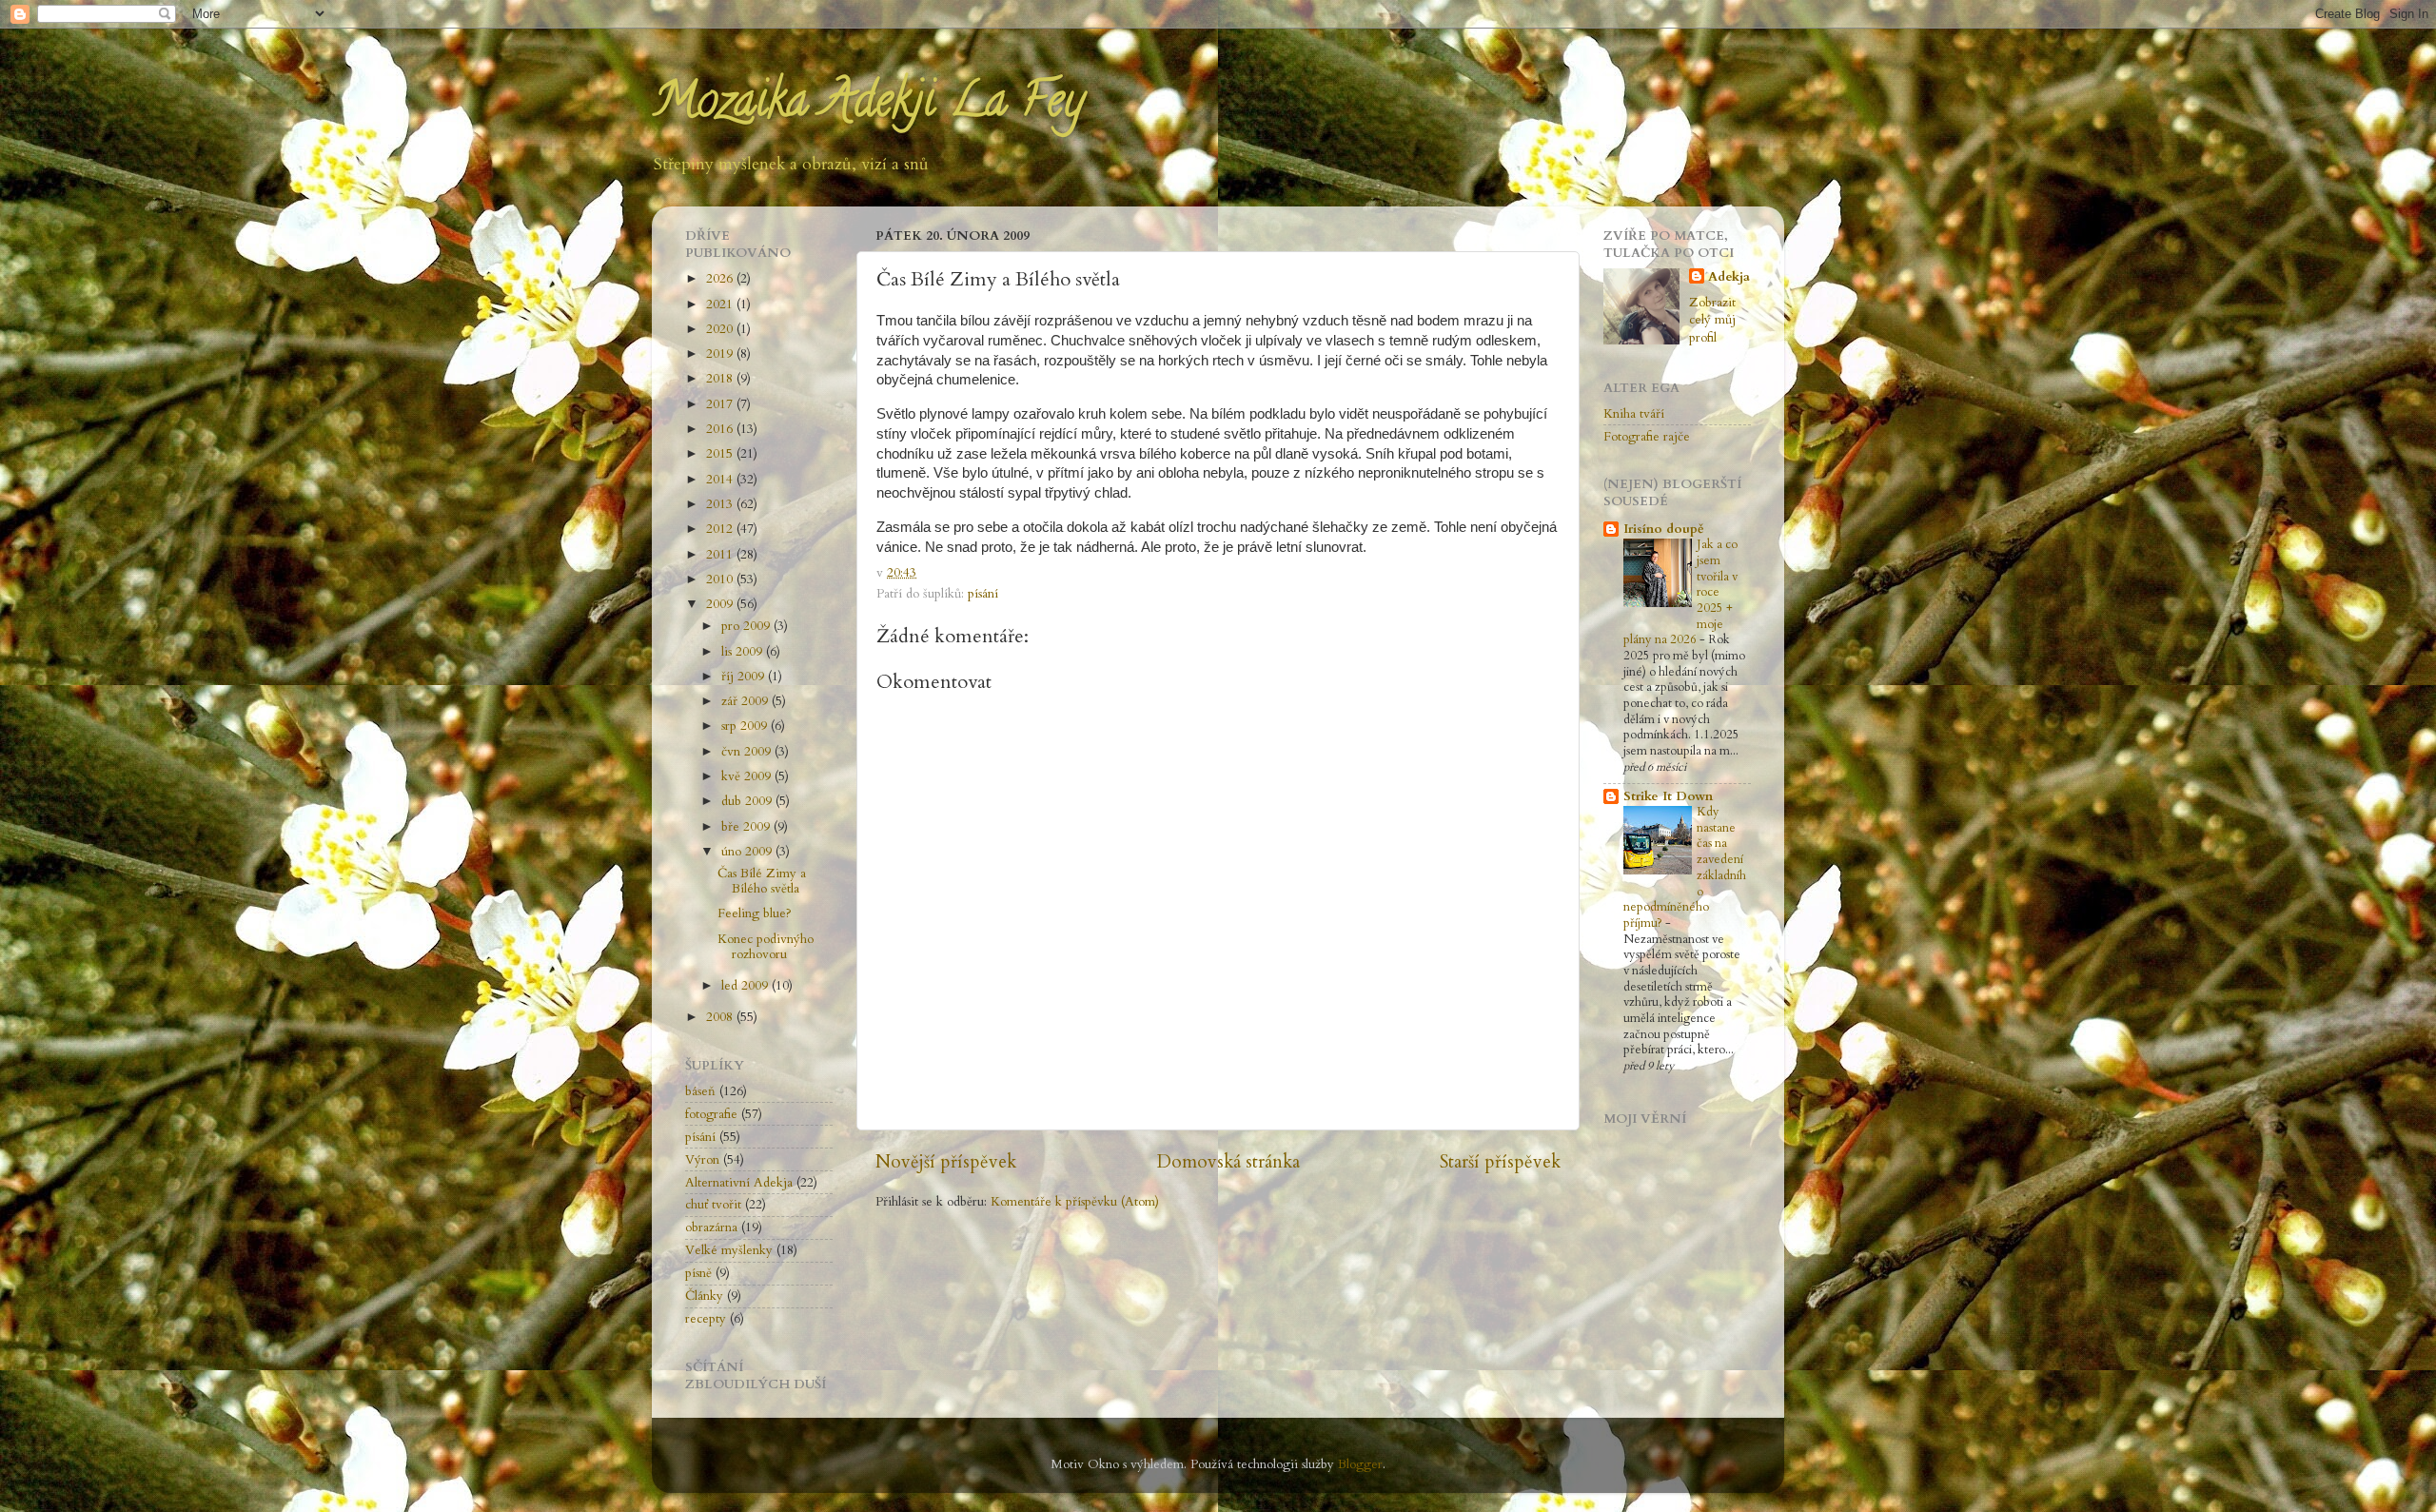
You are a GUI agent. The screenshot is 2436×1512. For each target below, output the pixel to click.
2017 (721, 404)
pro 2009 (747, 626)
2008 (721, 1017)
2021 (721, 304)
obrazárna (711, 1227)
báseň (700, 1091)
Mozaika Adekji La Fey (868, 106)
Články (704, 1296)
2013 (721, 504)
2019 (721, 354)
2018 (721, 379)
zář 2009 (747, 701)
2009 (721, 604)
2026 (721, 279)
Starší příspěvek (1500, 1162)
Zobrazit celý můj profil (1712, 321)
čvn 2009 (748, 752)
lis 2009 (744, 652)
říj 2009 (745, 677)
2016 (721, 429)
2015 (721, 454)
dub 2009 (748, 801)
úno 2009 (748, 852)
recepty (706, 1319)
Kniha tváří (1634, 414)
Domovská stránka (1228, 1162)
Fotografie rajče (1647, 437)
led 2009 (747, 986)
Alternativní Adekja (739, 1183)
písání (983, 594)
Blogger (1360, 1464)
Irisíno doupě (1664, 529)
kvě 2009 (748, 776)
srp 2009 (746, 726)
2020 (721, 329)
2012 (721, 529)
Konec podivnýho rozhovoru (766, 947)
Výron (702, 1160)
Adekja (1729, 277)
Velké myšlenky (729, 1250)
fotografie (711, 1114)
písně (698, 1273)
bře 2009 (747, 827)
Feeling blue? (755, 913)
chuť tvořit (713, 1205)
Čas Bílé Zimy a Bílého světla (762, 881)
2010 (721, 579)
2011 (721, 555)
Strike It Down (1668, 796)
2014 (721, 480)
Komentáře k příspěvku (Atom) (1075, 1202)
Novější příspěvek (946, 1162)
